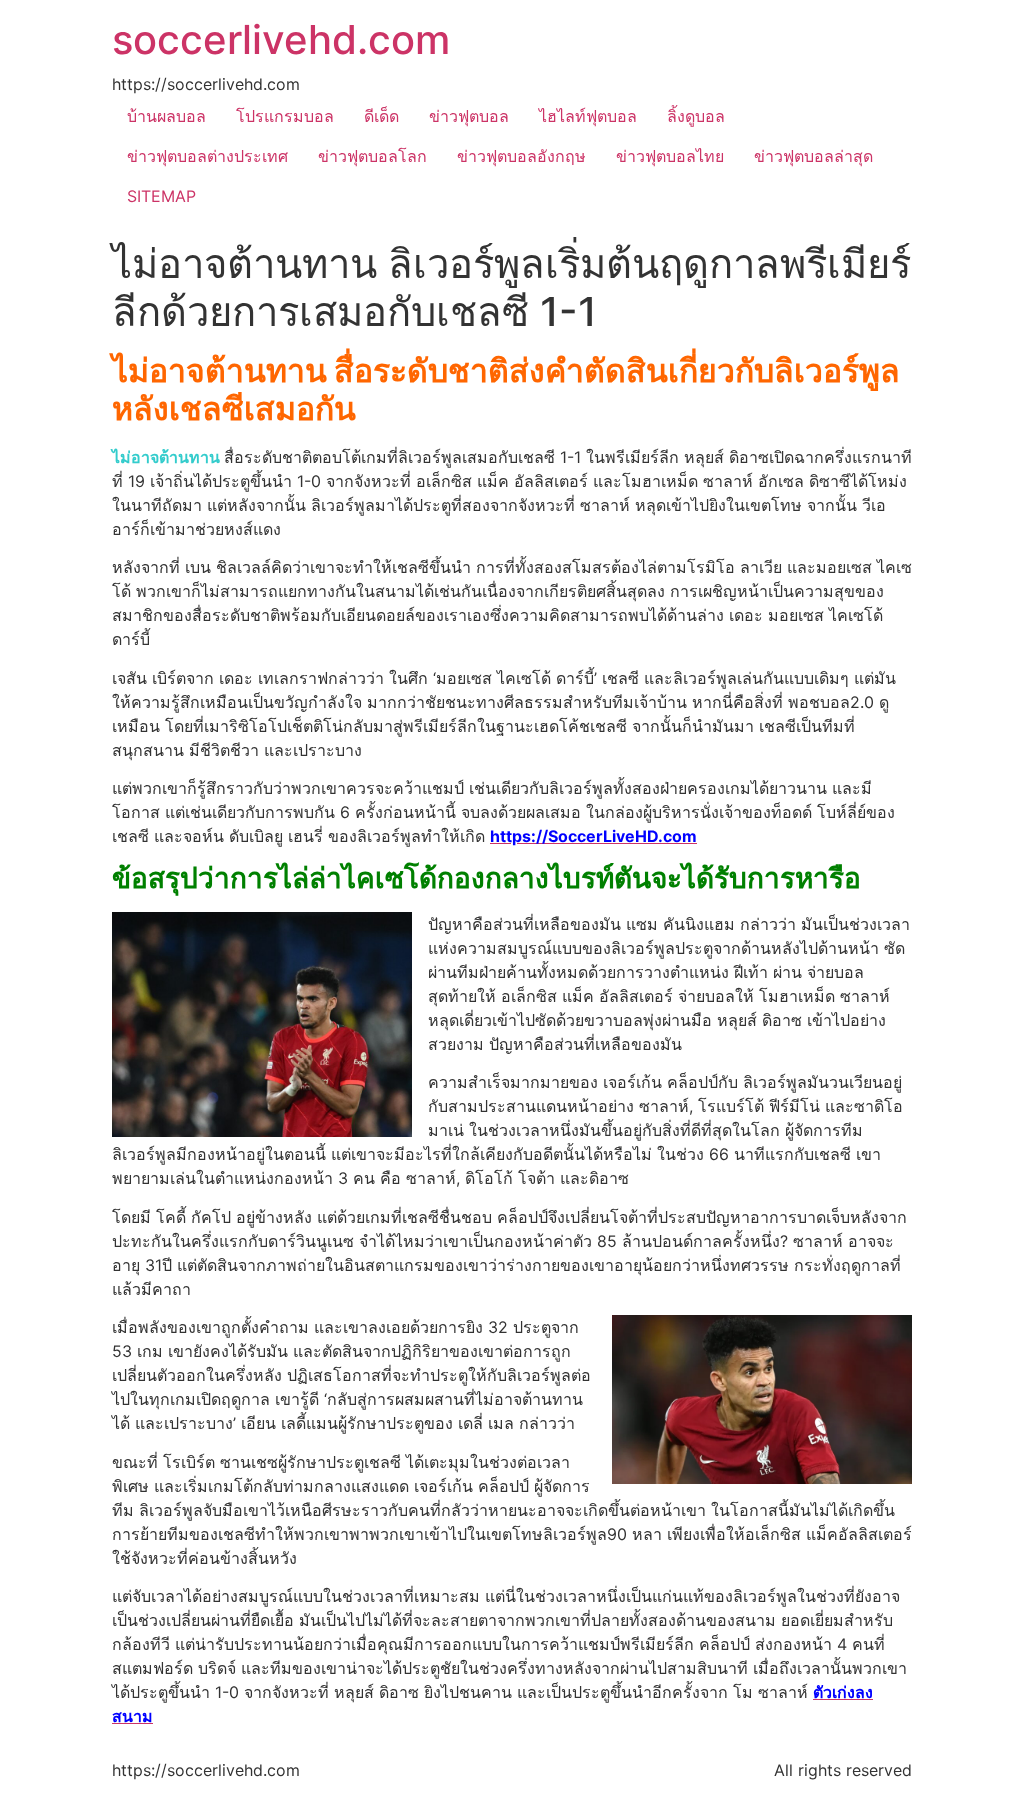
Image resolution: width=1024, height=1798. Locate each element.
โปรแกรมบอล (285, 116)
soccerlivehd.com (281, 39)
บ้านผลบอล (166, 116)
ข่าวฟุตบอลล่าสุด (813, 156)
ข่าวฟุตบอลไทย (670, 156)
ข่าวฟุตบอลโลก (372, 156)
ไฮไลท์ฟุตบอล (588, 116)
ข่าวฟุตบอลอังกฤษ (521, 156)
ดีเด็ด (381, 116)
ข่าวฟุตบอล (469, 116)
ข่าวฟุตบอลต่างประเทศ (207, 156)
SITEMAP (161, 196)
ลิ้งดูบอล (696, 116)
